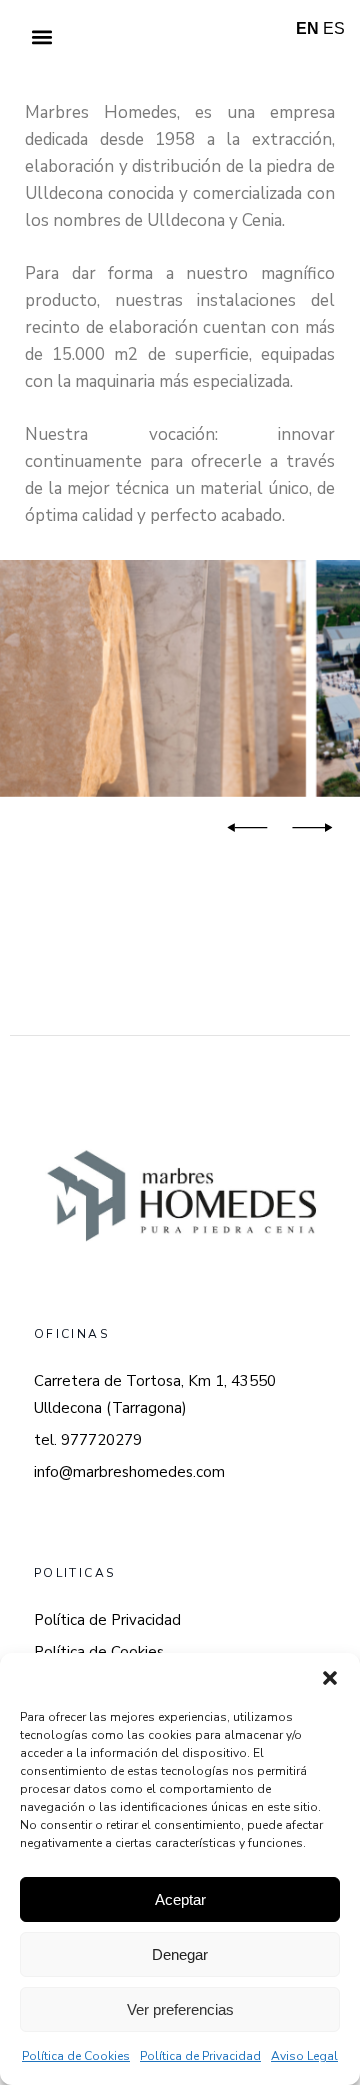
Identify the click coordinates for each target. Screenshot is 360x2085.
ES (334, 28)
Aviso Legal (304, 2056)
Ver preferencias (180, 2009)
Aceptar (180, 1899)
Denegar (180, 1954)
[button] (330, 1678)
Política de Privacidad (200, 2056)
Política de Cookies (76, 2056)
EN (307, 28)
